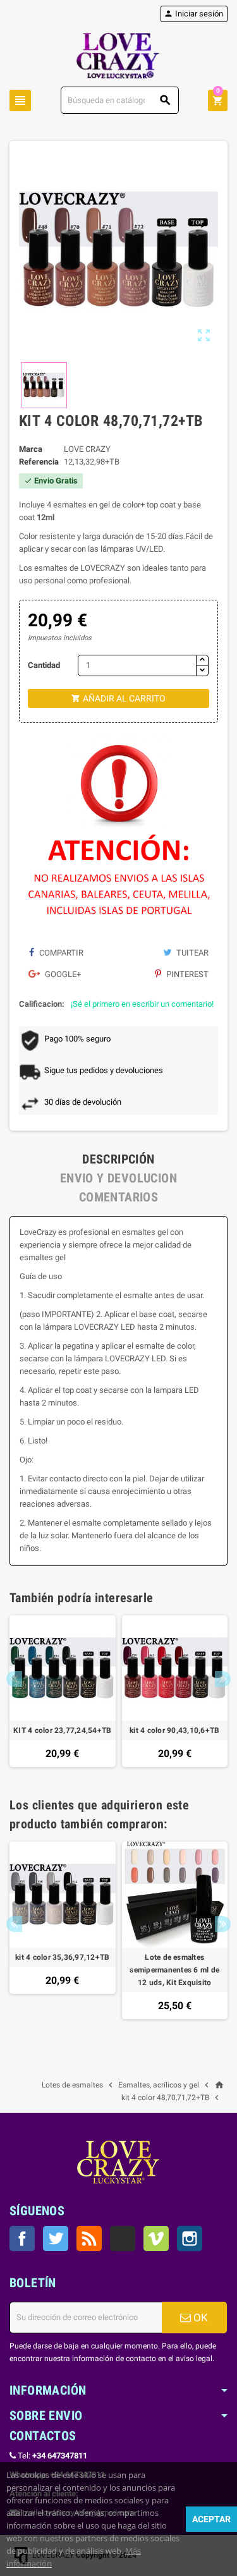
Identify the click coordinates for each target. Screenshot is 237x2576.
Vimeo (156, 2239)
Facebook (22, 2239)
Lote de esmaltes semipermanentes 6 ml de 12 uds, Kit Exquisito (174, 1970)
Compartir (60, 953)
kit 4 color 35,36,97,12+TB (62, 1957)
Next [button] (223, 1679)
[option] (63, 1692)
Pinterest (186, 974)
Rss (89, 2239)
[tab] (118, 1159)
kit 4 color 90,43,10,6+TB (174, 1730)
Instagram (190, 2239)
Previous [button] (14, 1679)
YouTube (123, 2239)
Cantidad (44, 665)
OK (199, 2318)
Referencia (39, 462)
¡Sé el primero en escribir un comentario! (142, 1004)
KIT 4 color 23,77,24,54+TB (62, 1730)
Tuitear (191, 953)
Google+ (62, 974)
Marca (31, 449)
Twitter (56, 2239)
